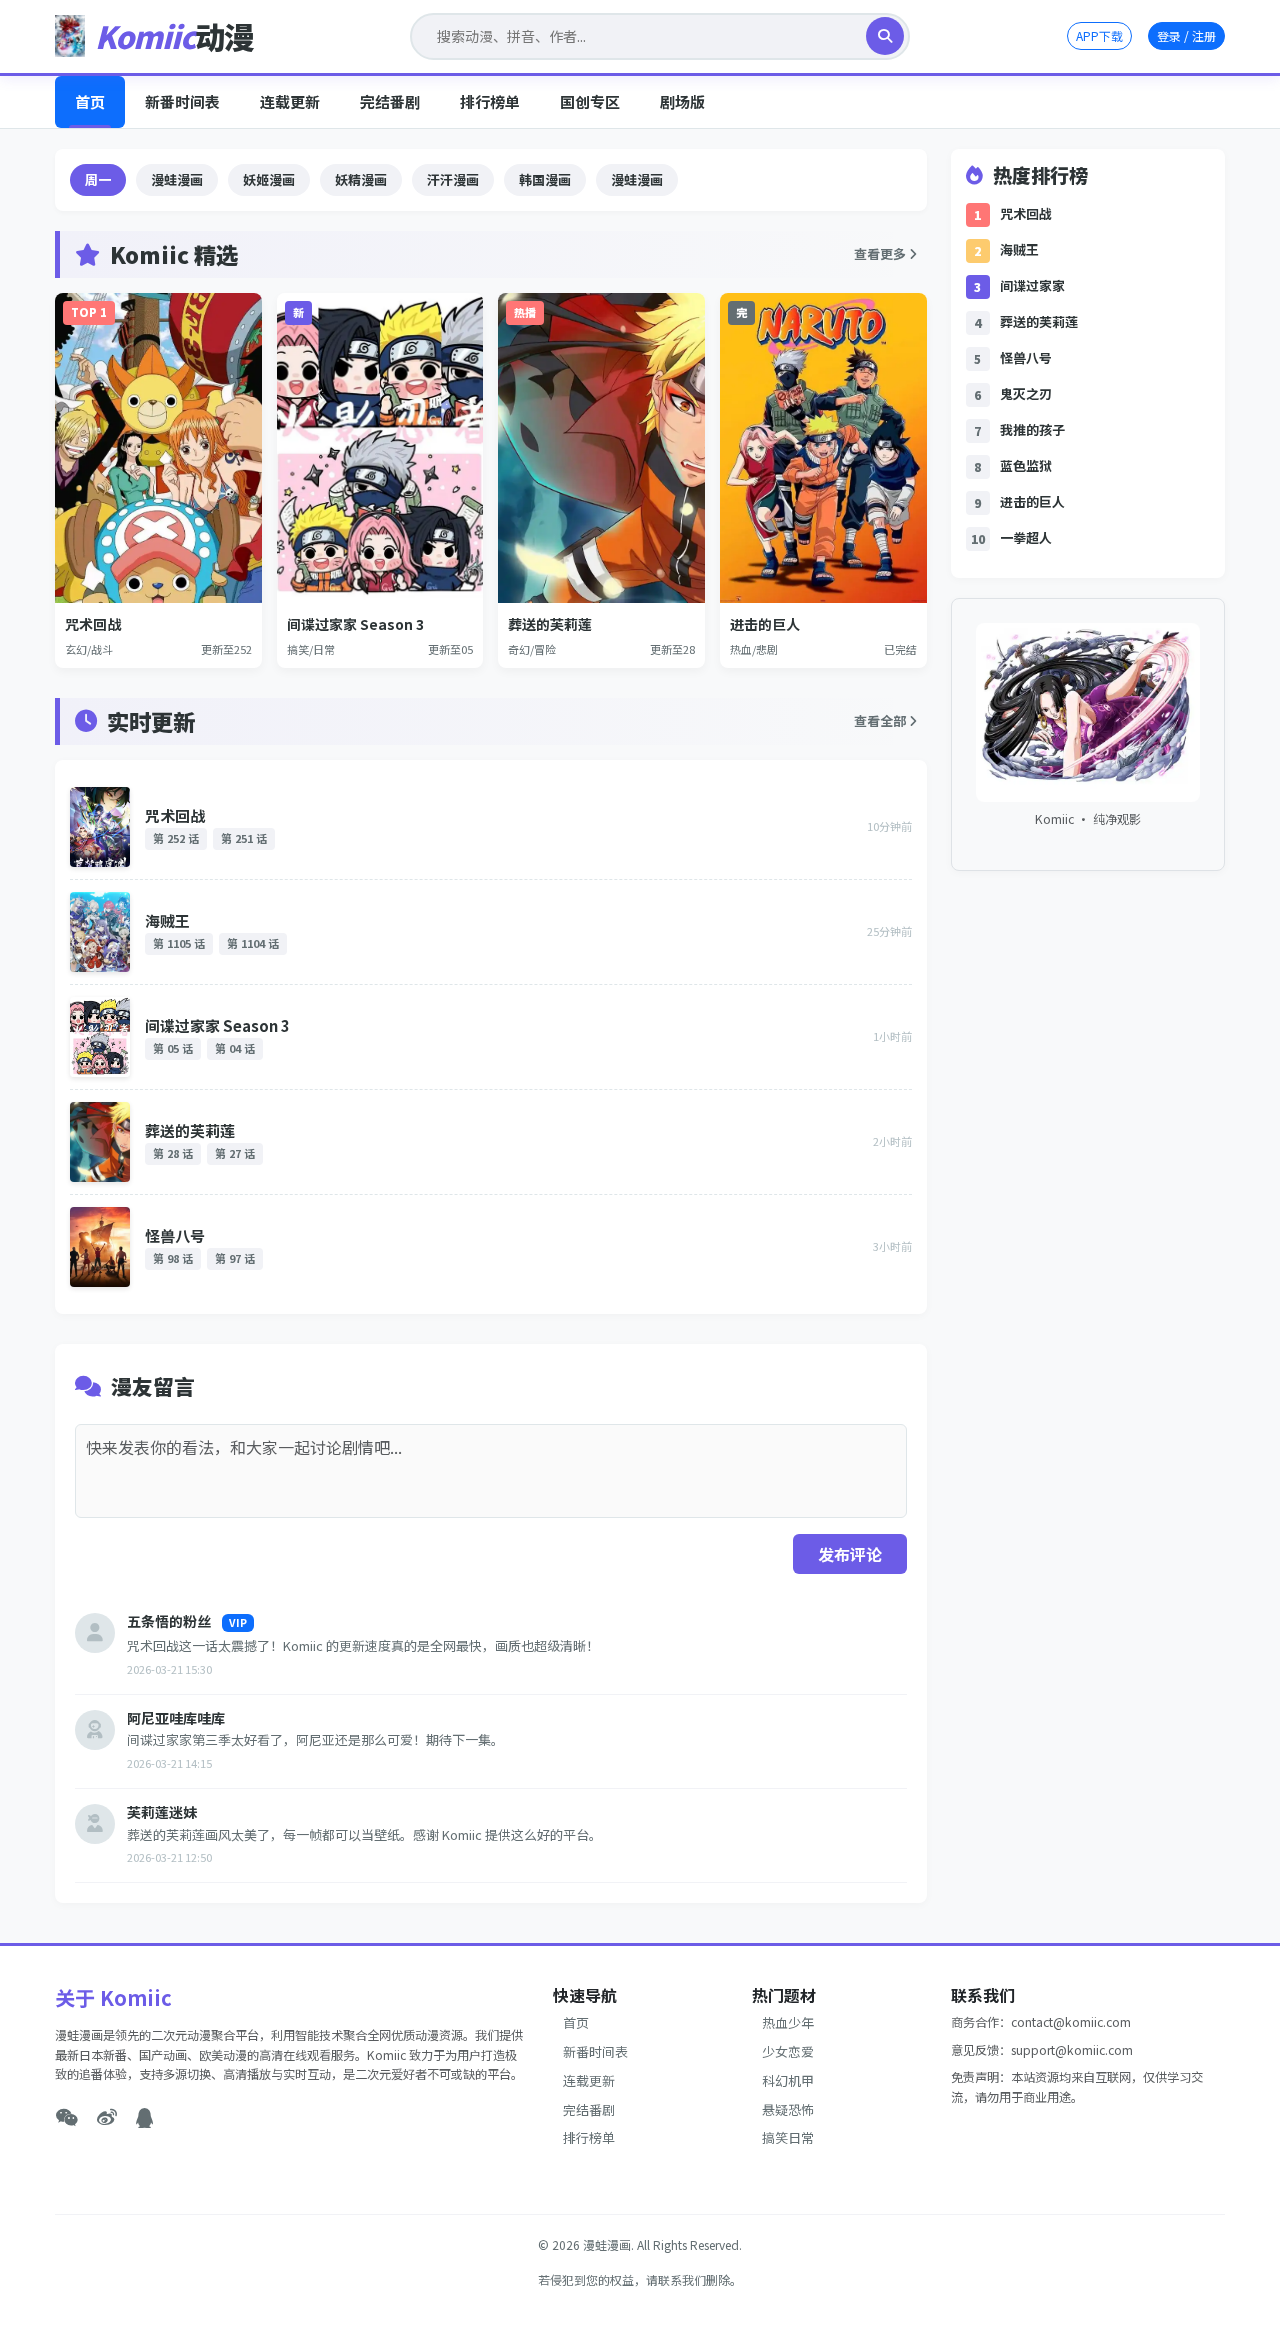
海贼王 (167, 920)
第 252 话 (176, 838)
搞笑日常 (788, 2137)
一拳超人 (1026, 537)
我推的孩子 (1032, 429)
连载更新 (290, 101)
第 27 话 (235, 1153)
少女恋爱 (788, 2051)
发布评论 (850, 1554)
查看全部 (881, 720)
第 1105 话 (179, 943)
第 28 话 (173, 1153)
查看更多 (881, 253)
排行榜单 (490, 101)
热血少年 (788, 2022)
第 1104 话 (253, 943)
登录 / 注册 (1186, 35)
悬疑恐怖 (788, 2109)
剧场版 (682, 101)
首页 (90, 101)
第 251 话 (244, 838)
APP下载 (1099, 35)
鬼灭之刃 (1026, 393)
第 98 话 (173, 1258)
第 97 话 (235, 1258)
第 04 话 (235, 1048)
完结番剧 (390, 101)
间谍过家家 (1032, 285)
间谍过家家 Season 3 (217, 1025)
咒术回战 (175, 815)
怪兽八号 (175, 1235)
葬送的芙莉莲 (190, 1130)
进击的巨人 (1032, 501)
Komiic (174, 36)
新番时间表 (182, 101)
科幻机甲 (788, 2080)
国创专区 (590, 101)
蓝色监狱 (1026, 465)
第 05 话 (173, 1048)
